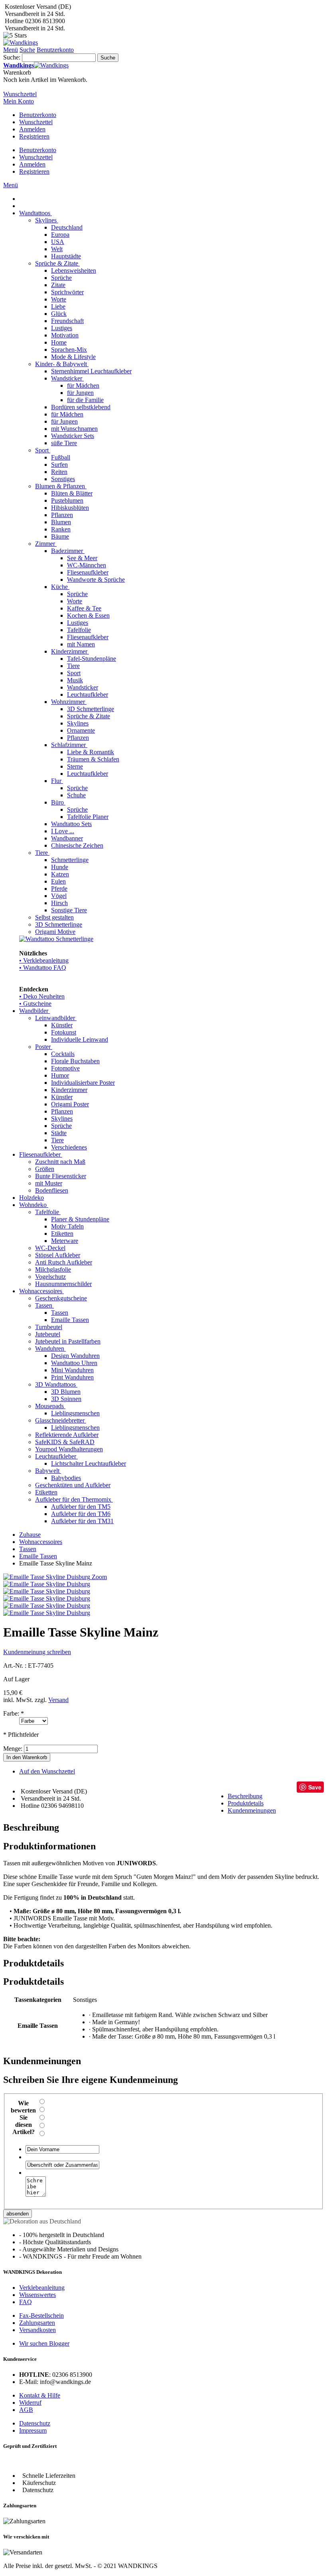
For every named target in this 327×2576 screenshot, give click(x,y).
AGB (26, 2410)
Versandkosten (37, 2330)
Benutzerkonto (38, 115)
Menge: (13, 1749)
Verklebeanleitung (42, 2288)
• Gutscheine (35, 1004)
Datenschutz (35, 2423)
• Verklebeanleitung (44, 960)
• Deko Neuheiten (42, 996)
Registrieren (34, 136)
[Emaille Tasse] (47, 1613)
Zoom (99, 1577)
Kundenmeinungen (252, 1810)
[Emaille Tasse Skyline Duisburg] (47, 1584)
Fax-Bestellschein (41, 2315)
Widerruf (30, 2403)
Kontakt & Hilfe (40, 2395)
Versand (58, 1700)
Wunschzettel (36, 122)
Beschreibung (245, 1796)
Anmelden (32, 129)
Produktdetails (246, 1803)
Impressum (33, 2430)
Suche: (12, 57)
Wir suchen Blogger (44, 2343)
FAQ (26, 2302)
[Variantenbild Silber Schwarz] (47, 1606)
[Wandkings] (21, 43)
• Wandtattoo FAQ (43, 968)
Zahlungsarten (37, 2323)
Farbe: (14, 1713)
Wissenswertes (37, 2295)
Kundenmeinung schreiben (37, 1652)
